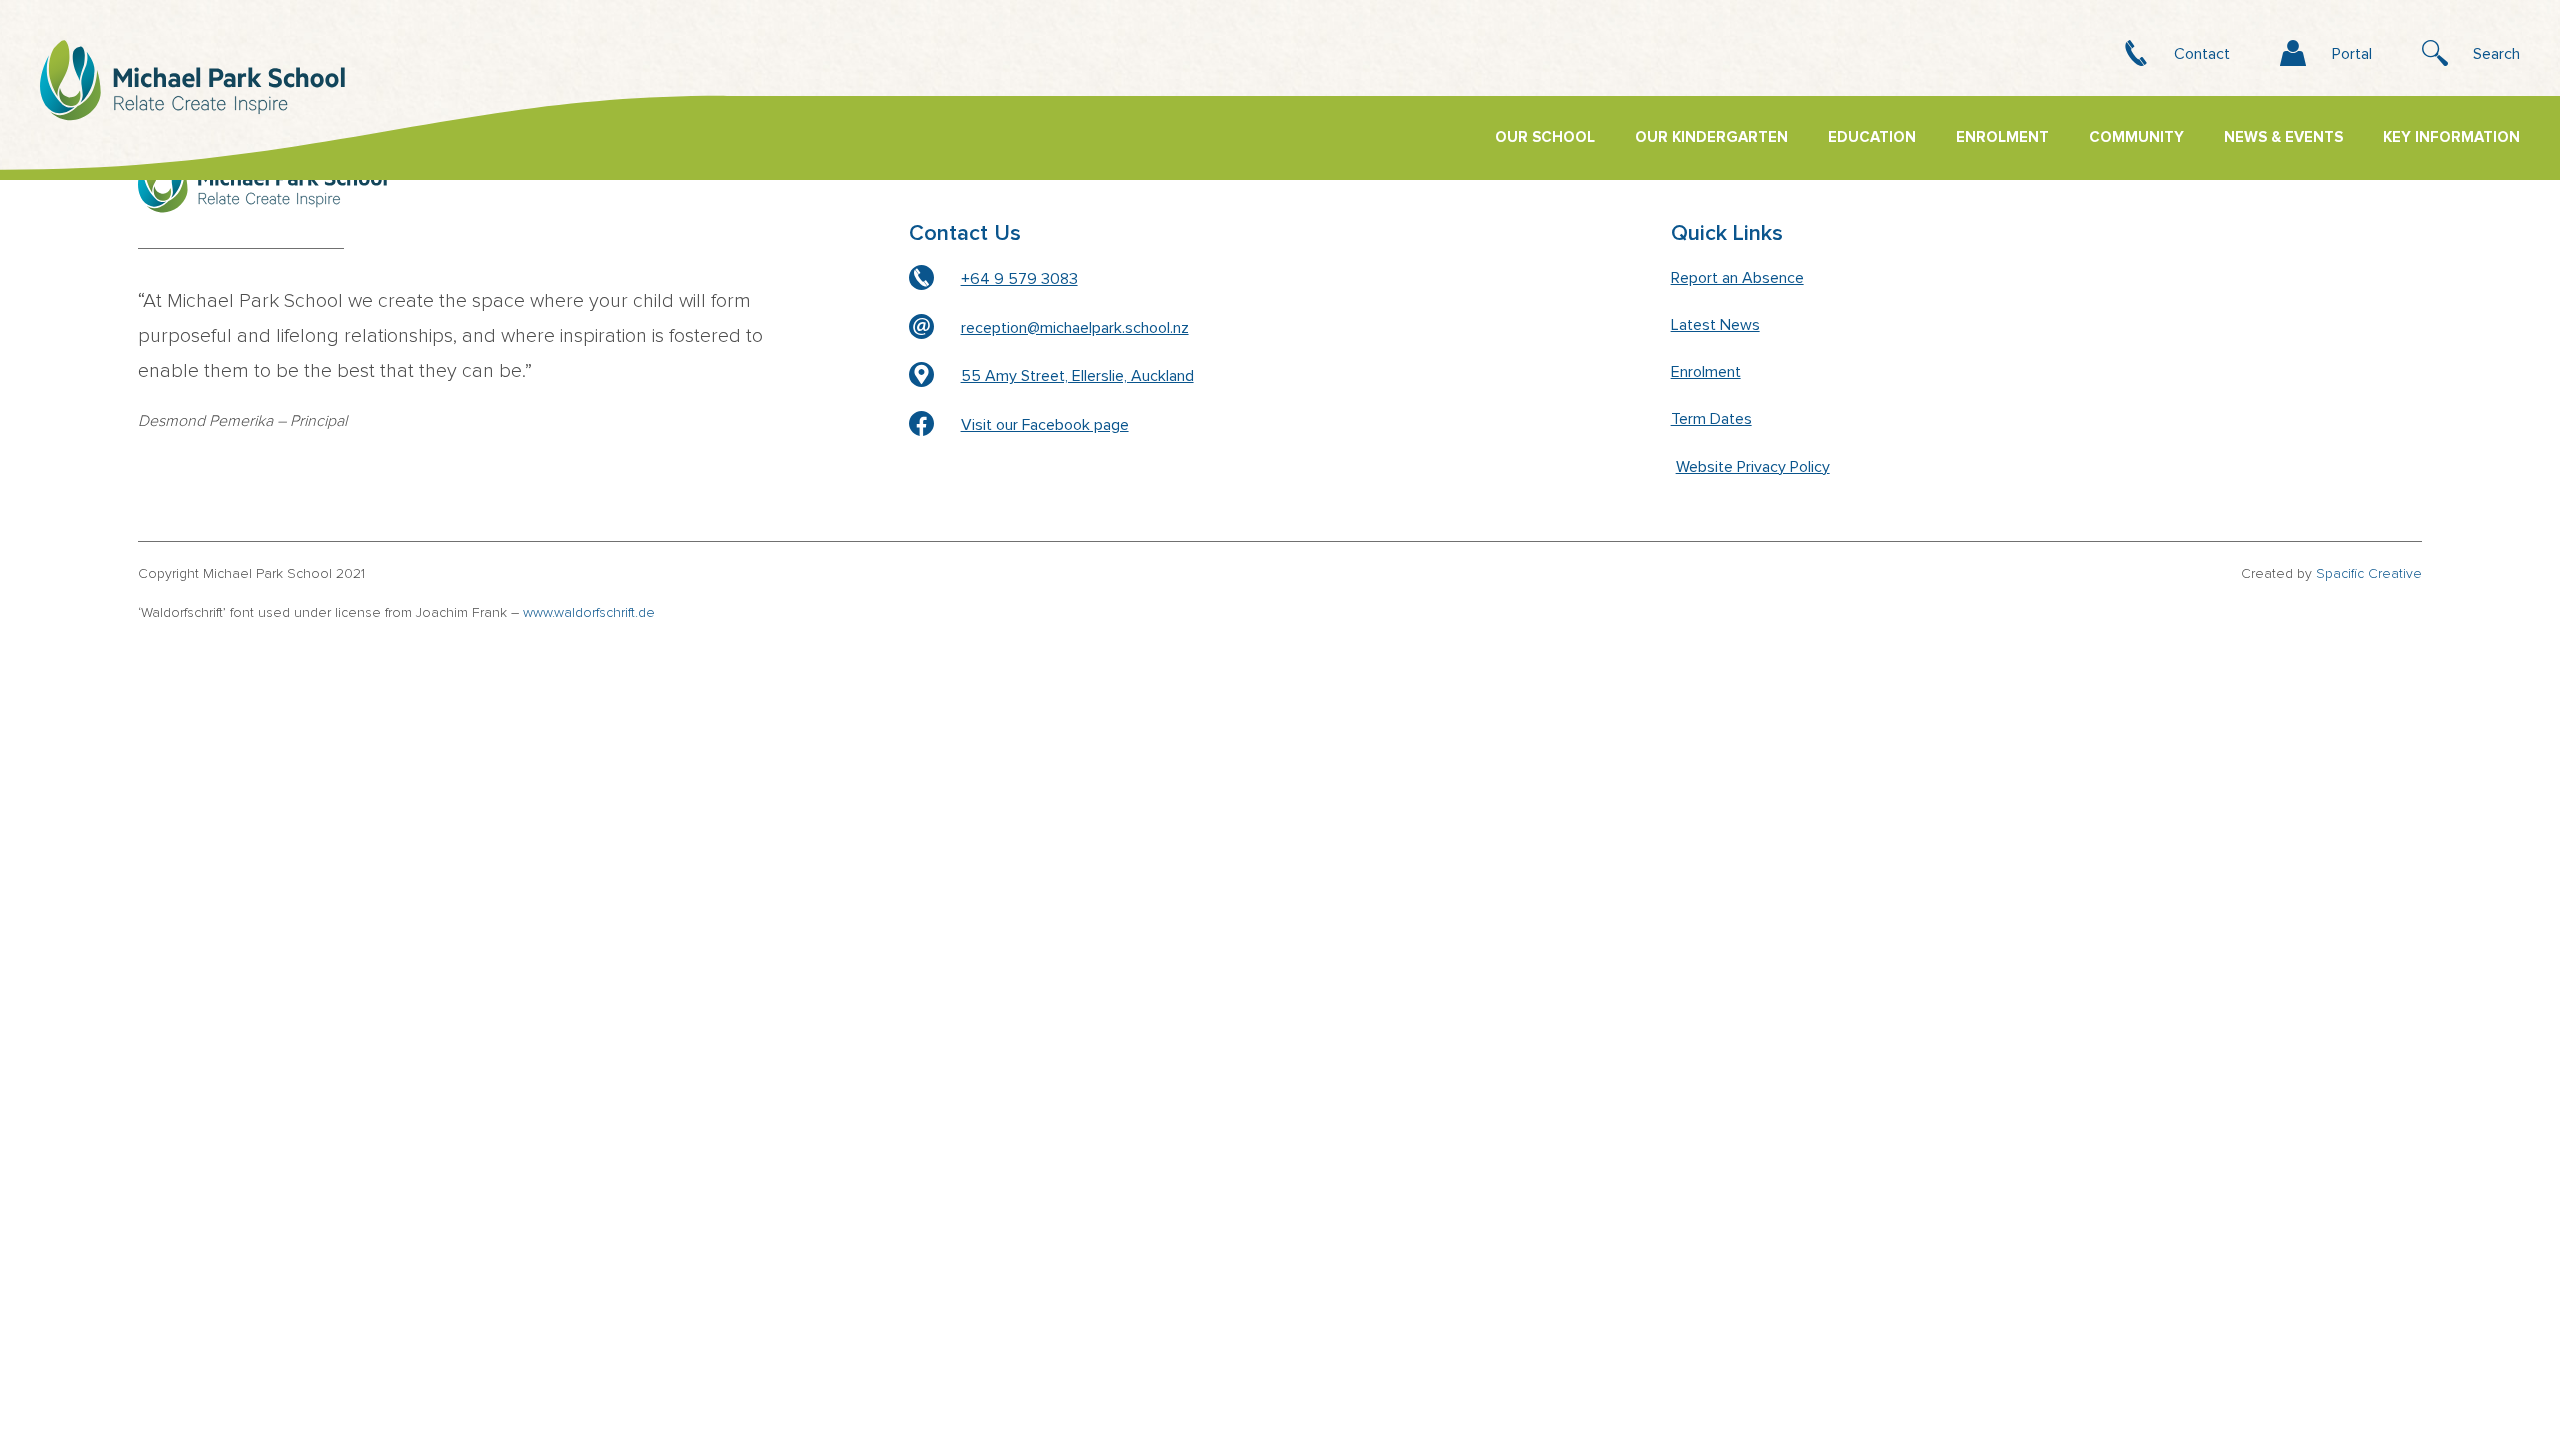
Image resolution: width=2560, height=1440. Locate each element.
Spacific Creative (2369, 574)
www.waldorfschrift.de (589, 613)
